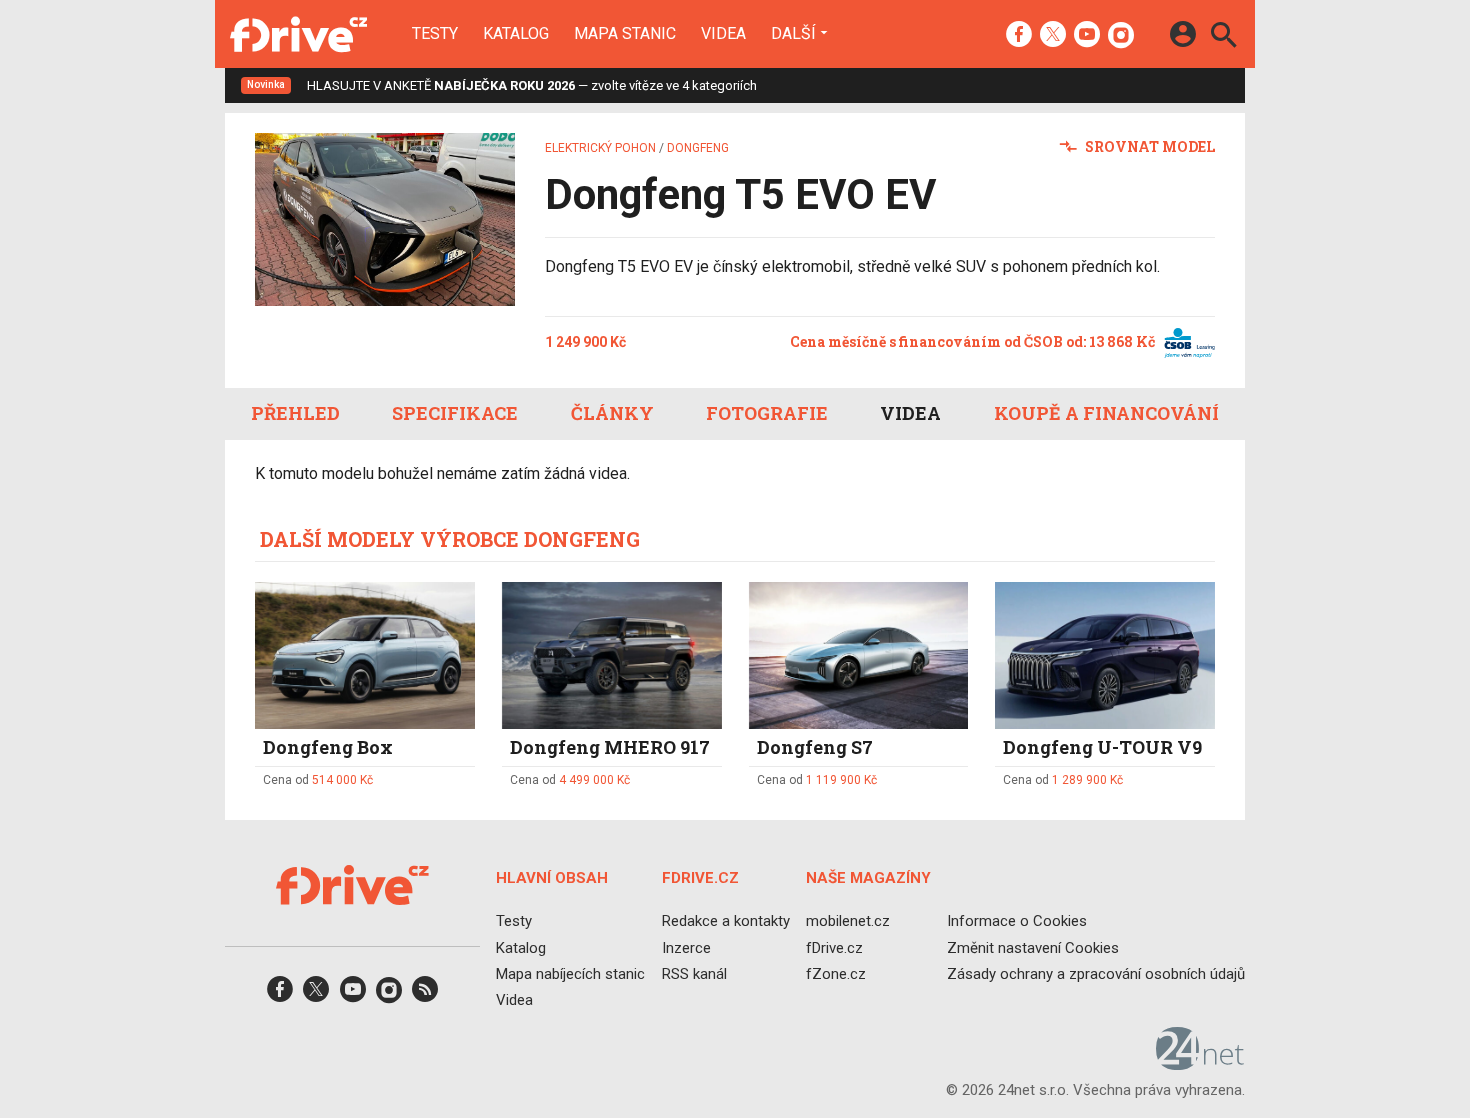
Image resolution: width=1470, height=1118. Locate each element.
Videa (723, 34)
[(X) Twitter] (1053, 36)
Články (612, 413)
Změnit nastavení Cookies (1033, 948)
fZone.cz (836, 974)
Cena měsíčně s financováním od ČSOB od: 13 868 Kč (974, 341)
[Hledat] (1223, 37)
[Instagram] (1121, 36)
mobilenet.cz (848, 922)
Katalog (516, 34)
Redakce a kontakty (726, 922)
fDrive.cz (834, 948)
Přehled (295, 413)
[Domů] (298, 34)
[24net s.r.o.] (1200, 1064)
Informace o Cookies (1017, 922)
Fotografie (767, 413)
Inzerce (686, 948)
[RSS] (425, 995)
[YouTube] (1087, 36)
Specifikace (455, 413)
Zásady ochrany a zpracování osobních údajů (1096, 974)
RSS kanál (694, 974)
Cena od (318, 780)
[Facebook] (1019, 36)
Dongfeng (698, 148)
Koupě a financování (1106, 413)
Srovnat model (1148, 146)
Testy (435, 34)
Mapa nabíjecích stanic (570, 974)
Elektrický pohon (600, 148)
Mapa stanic (625, 34)
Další (793, 33)
